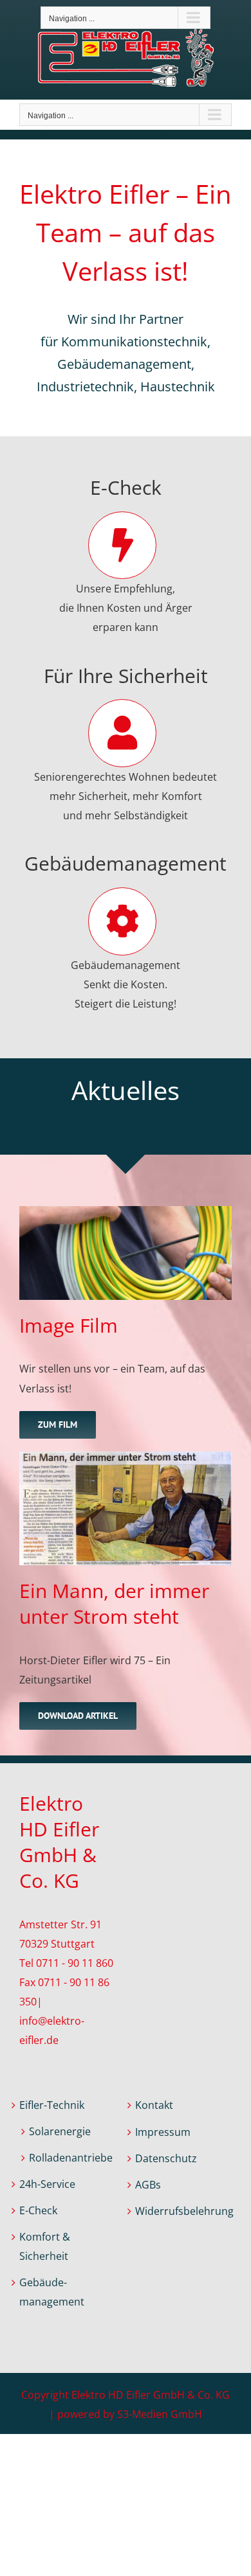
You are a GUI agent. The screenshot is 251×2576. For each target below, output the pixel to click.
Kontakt (154, 2105)
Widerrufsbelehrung (183, 2211)
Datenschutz (166, 2158)
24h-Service (47, 2184)
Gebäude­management (52, 2292)
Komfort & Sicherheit (45, 2246)
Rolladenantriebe (71, 2158)
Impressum (163, 2132)
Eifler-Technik (52, 2105)
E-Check (38, 2210)
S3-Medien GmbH (160, 2414)
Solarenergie (60, 2131)
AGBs (148, 2185)
